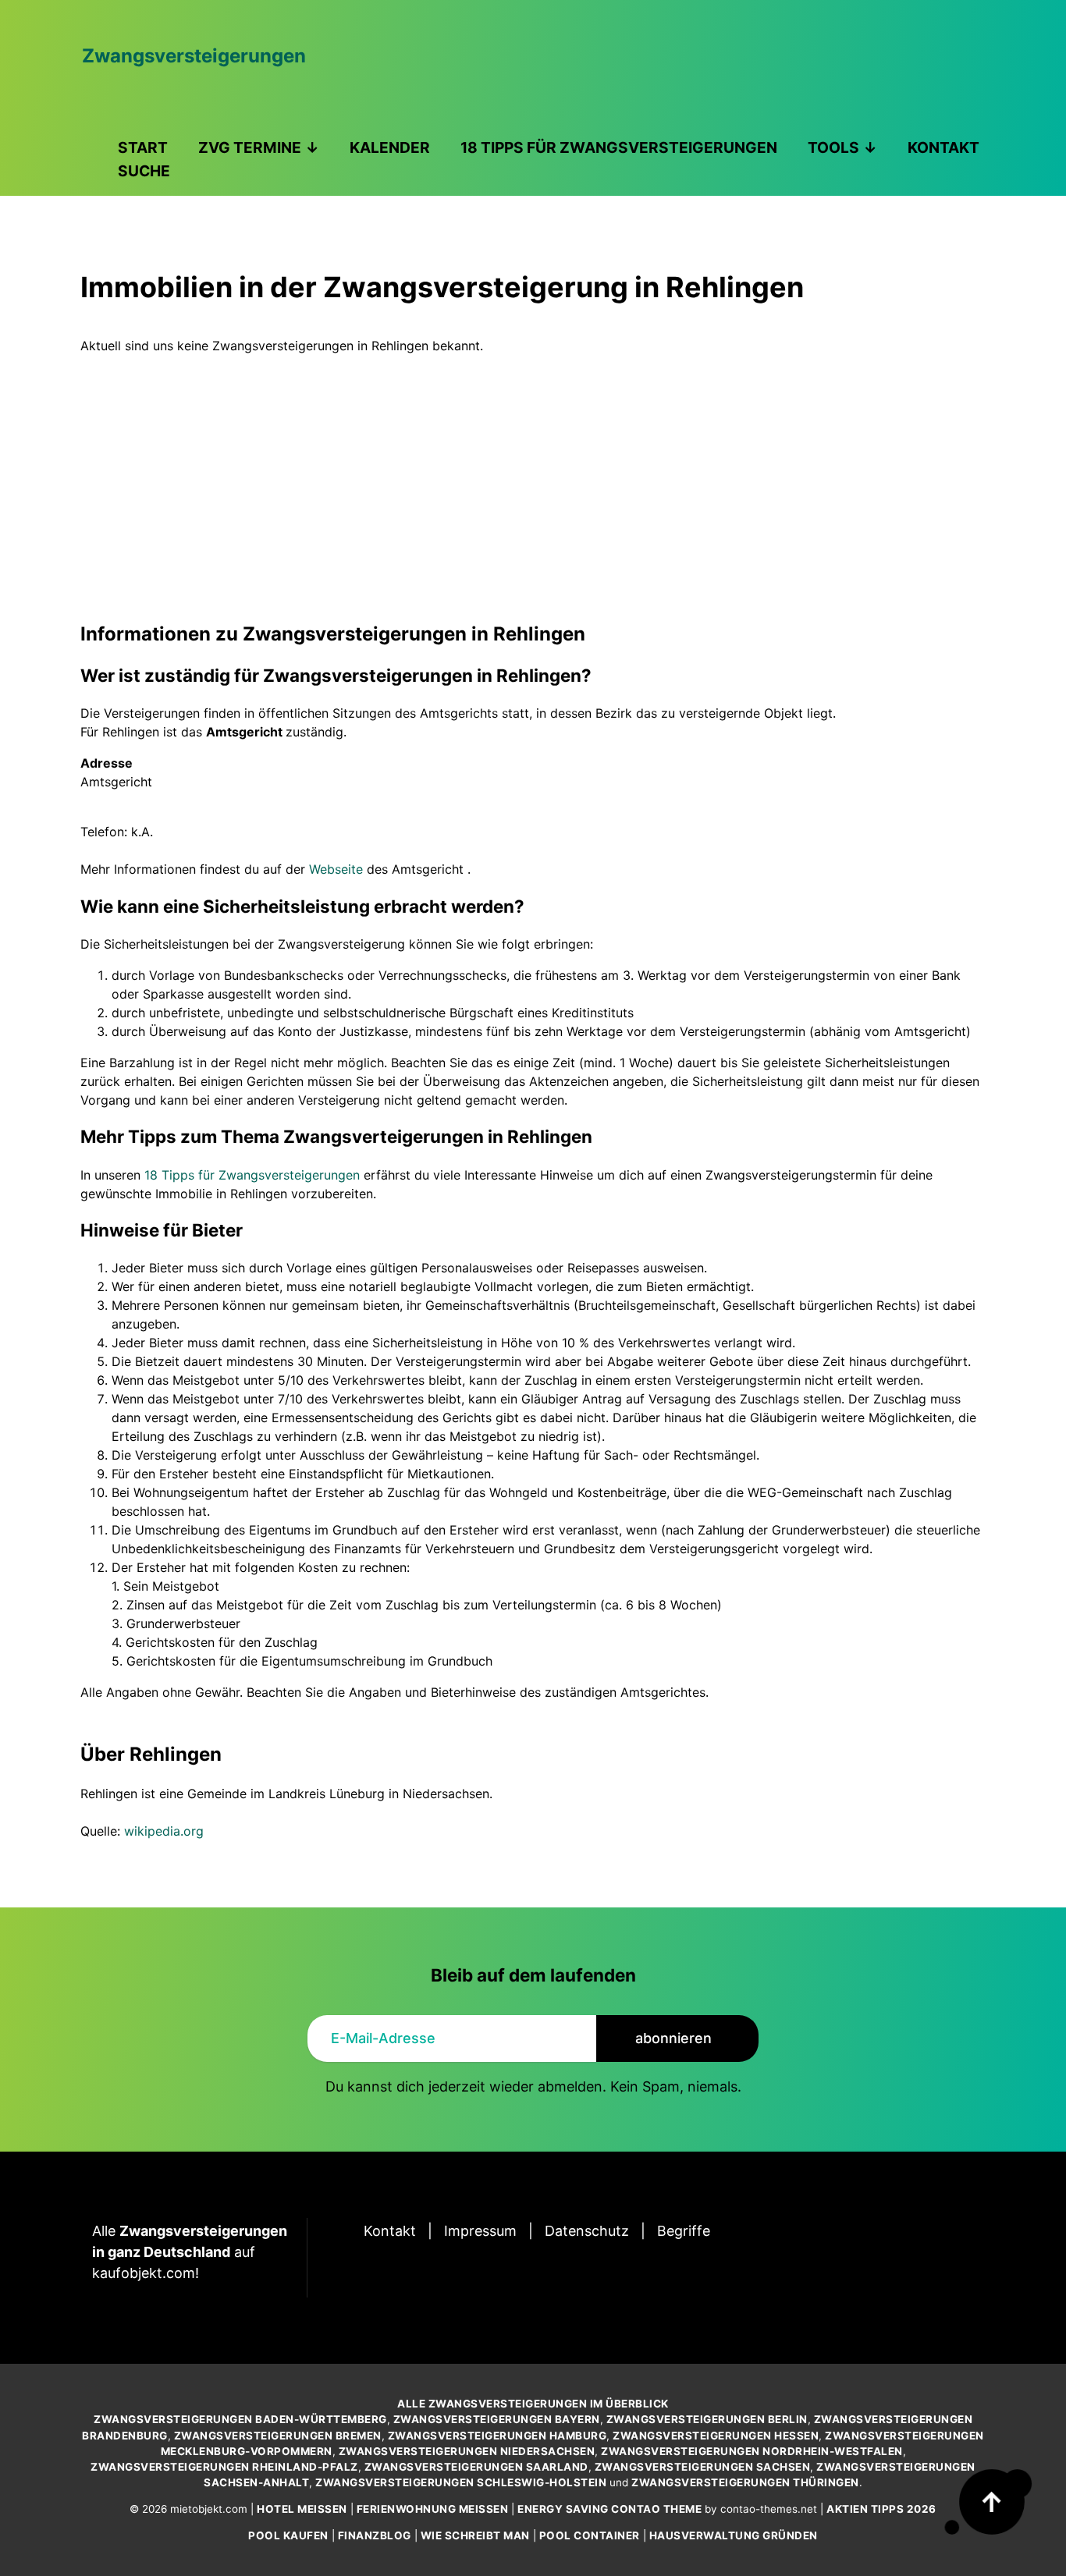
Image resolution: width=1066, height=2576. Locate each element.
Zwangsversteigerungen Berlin (707, 2419)
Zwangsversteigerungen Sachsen (703, 2467)
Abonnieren (673, 2038)
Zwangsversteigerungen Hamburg (497, 2436)
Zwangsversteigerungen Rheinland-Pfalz (224, 2467)
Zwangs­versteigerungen (194, 56)
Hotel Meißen (302, 2509)
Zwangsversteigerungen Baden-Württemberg (240, 2419)
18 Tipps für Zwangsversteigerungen (252, 1175)
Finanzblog (375, 2535)
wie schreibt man (475, 2535)
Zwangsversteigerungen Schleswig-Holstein (461, 2482)
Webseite (336, 869)
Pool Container (590, 2535)
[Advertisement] (533, 472)
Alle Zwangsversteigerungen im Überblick (533, 2404)
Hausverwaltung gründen (734, 2535)
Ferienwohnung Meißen (433, 2509)
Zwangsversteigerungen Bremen (278, 2436)
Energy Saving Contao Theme (609, 2509)
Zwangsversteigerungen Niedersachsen (467, 2451)
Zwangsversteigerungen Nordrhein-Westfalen (752, 2451)
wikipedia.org (164, 1831)
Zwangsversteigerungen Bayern (497, 2419)
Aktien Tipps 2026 (881, 2509)
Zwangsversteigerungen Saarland (476, 2467)
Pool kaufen (288, 2535)
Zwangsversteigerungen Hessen (716, 2436)
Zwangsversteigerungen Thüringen (745, 2482)
